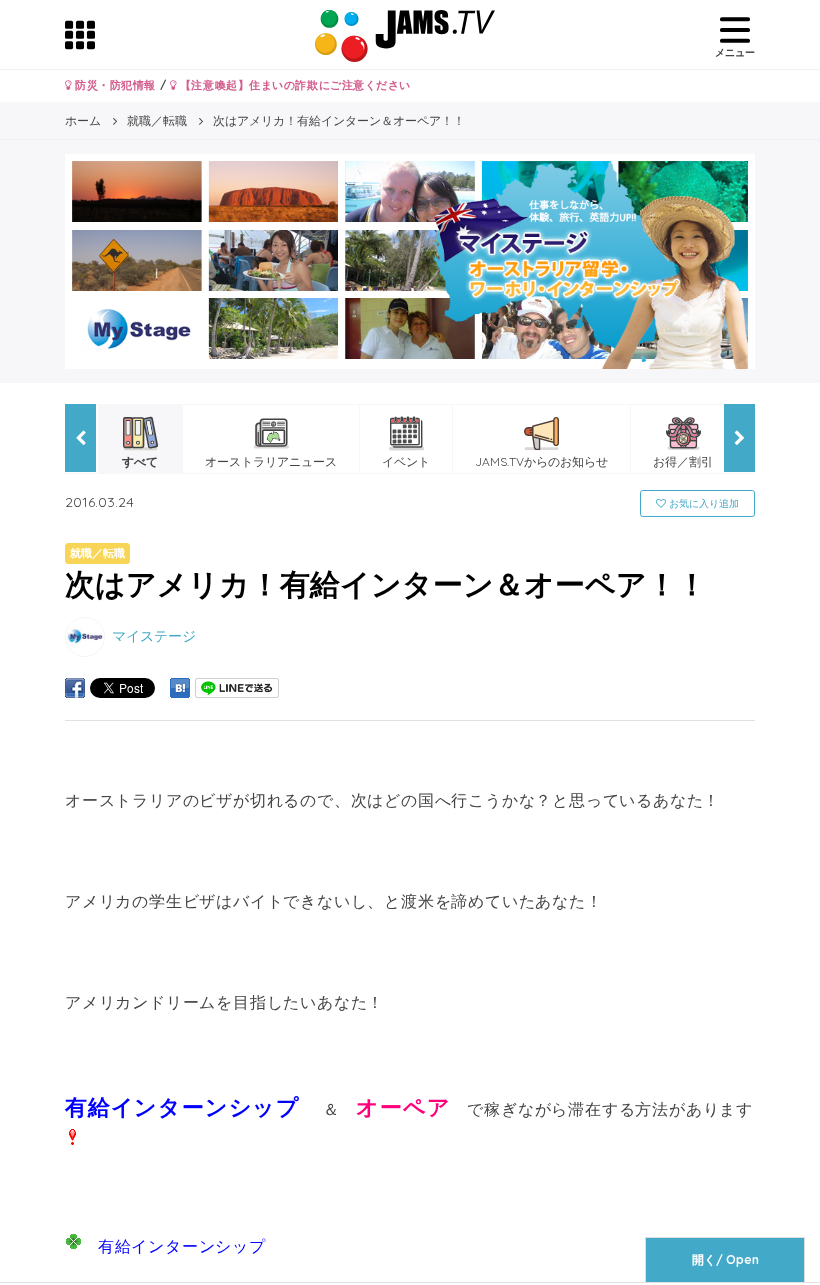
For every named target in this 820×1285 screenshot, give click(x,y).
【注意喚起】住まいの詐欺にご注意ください (293, 85)
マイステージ (154, 635)
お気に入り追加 (702, 503)
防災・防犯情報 (114, 85)
